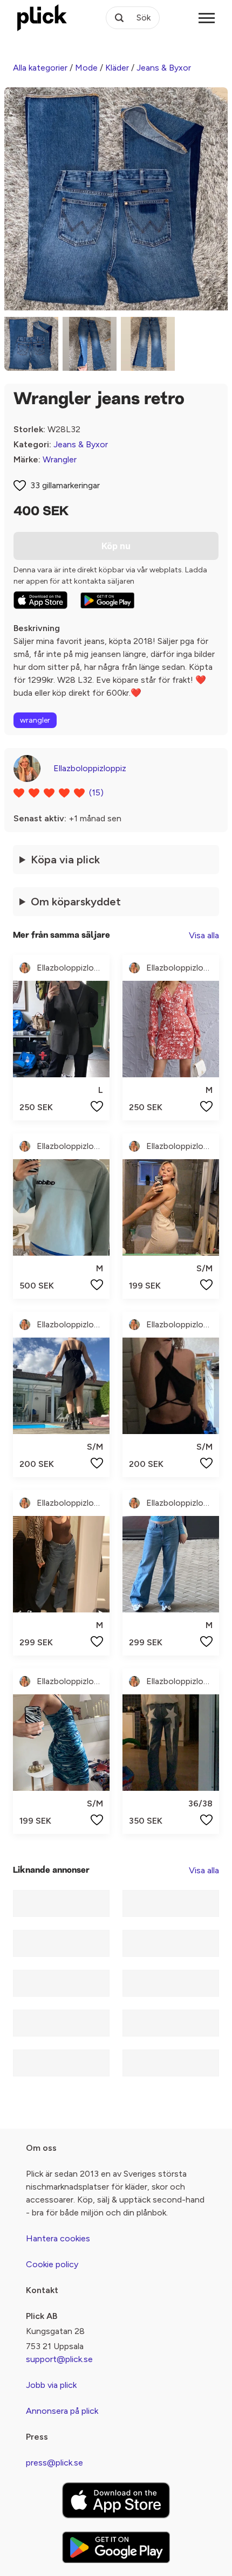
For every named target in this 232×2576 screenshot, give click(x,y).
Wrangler (60, 459)
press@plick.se (54, 2463)
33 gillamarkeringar (65, 485)
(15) (96, 792)
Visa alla (204, 935)
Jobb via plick (51, 2385)
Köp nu (116, 546)
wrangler (35, 720)
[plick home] (42, 18)
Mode (86, 68)
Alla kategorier (40, 68)
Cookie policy (52, 2264)
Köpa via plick (65, 860)
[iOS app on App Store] (40, 600)
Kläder (117, 68)
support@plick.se (59, 2359)
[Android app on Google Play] (107, 600)
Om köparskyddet (76, 902)
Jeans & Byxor (164, 68)
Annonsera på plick (62, 2411)
